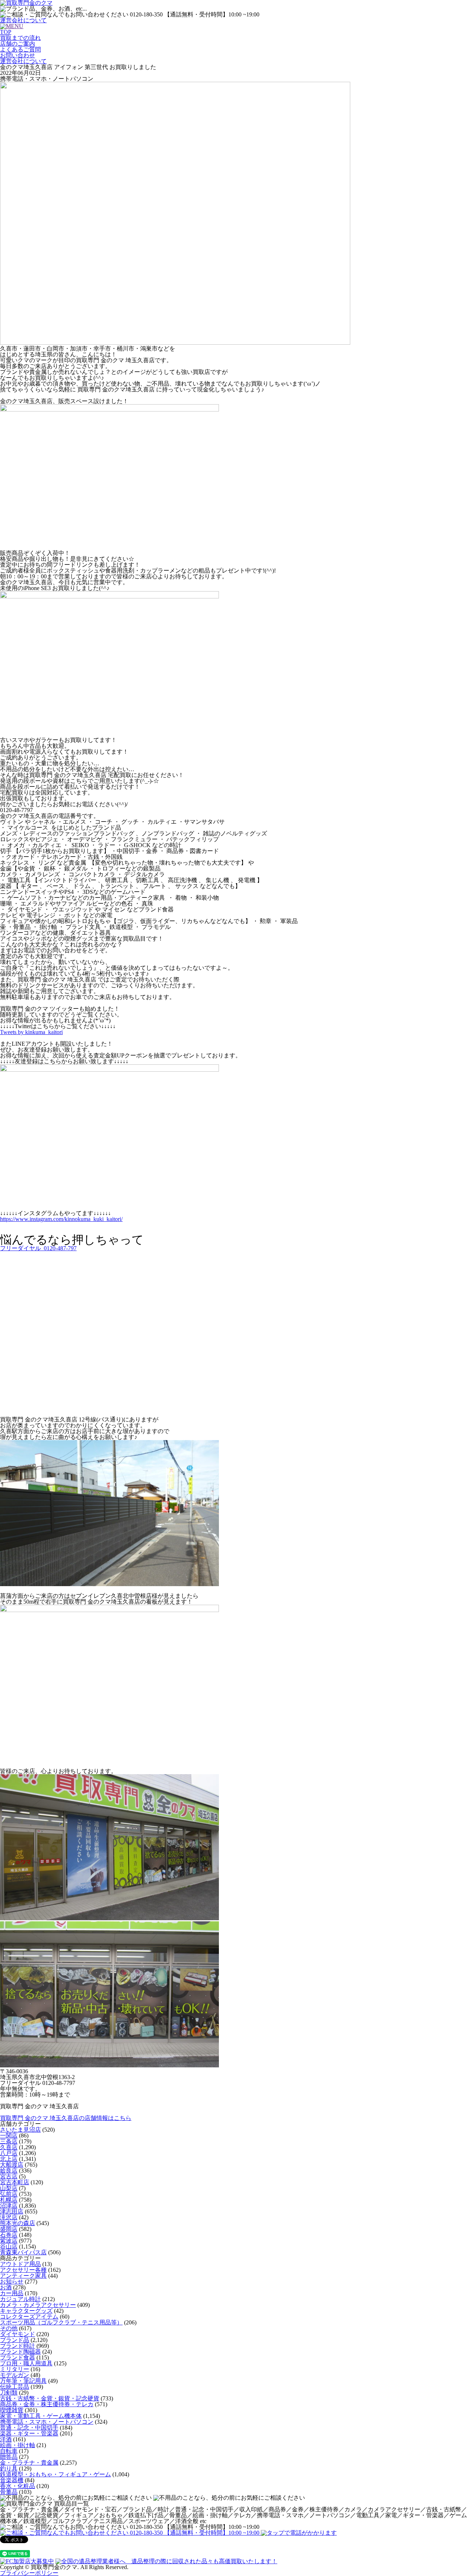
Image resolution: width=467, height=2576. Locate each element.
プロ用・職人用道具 (26, 2363)
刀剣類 (9, 2393)
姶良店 (9, 2171)
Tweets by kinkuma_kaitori (31, 1032)
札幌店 (9, 2200)
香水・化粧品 (18, 2486)
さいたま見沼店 (20, 2130)
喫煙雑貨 (12, 2410)
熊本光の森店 (18, 2223)
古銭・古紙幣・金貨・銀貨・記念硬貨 (50, 2398)
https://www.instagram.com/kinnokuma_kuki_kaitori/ (61, 1219)
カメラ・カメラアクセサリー (38, 2305)
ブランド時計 (18, 2346)
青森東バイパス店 (23, 2252)
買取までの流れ (20, 38)
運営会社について (23, 20)
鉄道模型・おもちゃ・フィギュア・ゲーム (55, 2474)
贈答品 (9, 2457)
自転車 (9, 2451)
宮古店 (9, 2176)
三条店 (9, 2141)
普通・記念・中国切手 (29, 2428)
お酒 (6, 2287)
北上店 (9, 2159)
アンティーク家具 (23, 2276)
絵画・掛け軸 (18, 2445)
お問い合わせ (18, 55)
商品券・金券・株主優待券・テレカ (47, 2404)
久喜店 (9, 2147)
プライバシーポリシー (29, 2573)
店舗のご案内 (18, 44)
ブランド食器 (18, 2357)
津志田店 (12, 2211)
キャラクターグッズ (26, 2311)
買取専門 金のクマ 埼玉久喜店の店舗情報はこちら (66, 2118)
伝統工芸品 (15, 2387)
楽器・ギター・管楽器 (29, 2433)
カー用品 (12, 2293)
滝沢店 (9, 2217)
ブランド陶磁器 (20, 2352)
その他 (9, 2328)
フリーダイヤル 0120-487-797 (38, 1248)
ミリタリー (15, 2369)
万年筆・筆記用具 (23, 2381)
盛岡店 (9, 2229)
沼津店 (9, 2206)
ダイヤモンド (18, 2334)
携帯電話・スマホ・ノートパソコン (47, 2422)
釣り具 (9, 2468)
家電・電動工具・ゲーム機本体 (41, 2416)
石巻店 (9, 2235)
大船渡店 (12, 2165)
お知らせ (12, 2282)
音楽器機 (12, 2480)
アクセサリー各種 (23, 2270)
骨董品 (9, 2492)
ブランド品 (15, 2340)
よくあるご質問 (20, 49)
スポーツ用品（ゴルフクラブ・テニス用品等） (61, 2322)
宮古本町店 (15, 2182)
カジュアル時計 (20, 2299)
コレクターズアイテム (29, 2317)
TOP (6, 32)
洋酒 (6, 2439)
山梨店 (9, 2188)
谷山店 (9, 2246)
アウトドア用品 (20, 2264)
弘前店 (9, 2194)
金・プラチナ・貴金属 (29, 2463)
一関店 (9, 2135)
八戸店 (9, 2153)
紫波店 (9, 2241)
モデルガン (15, 2375)
